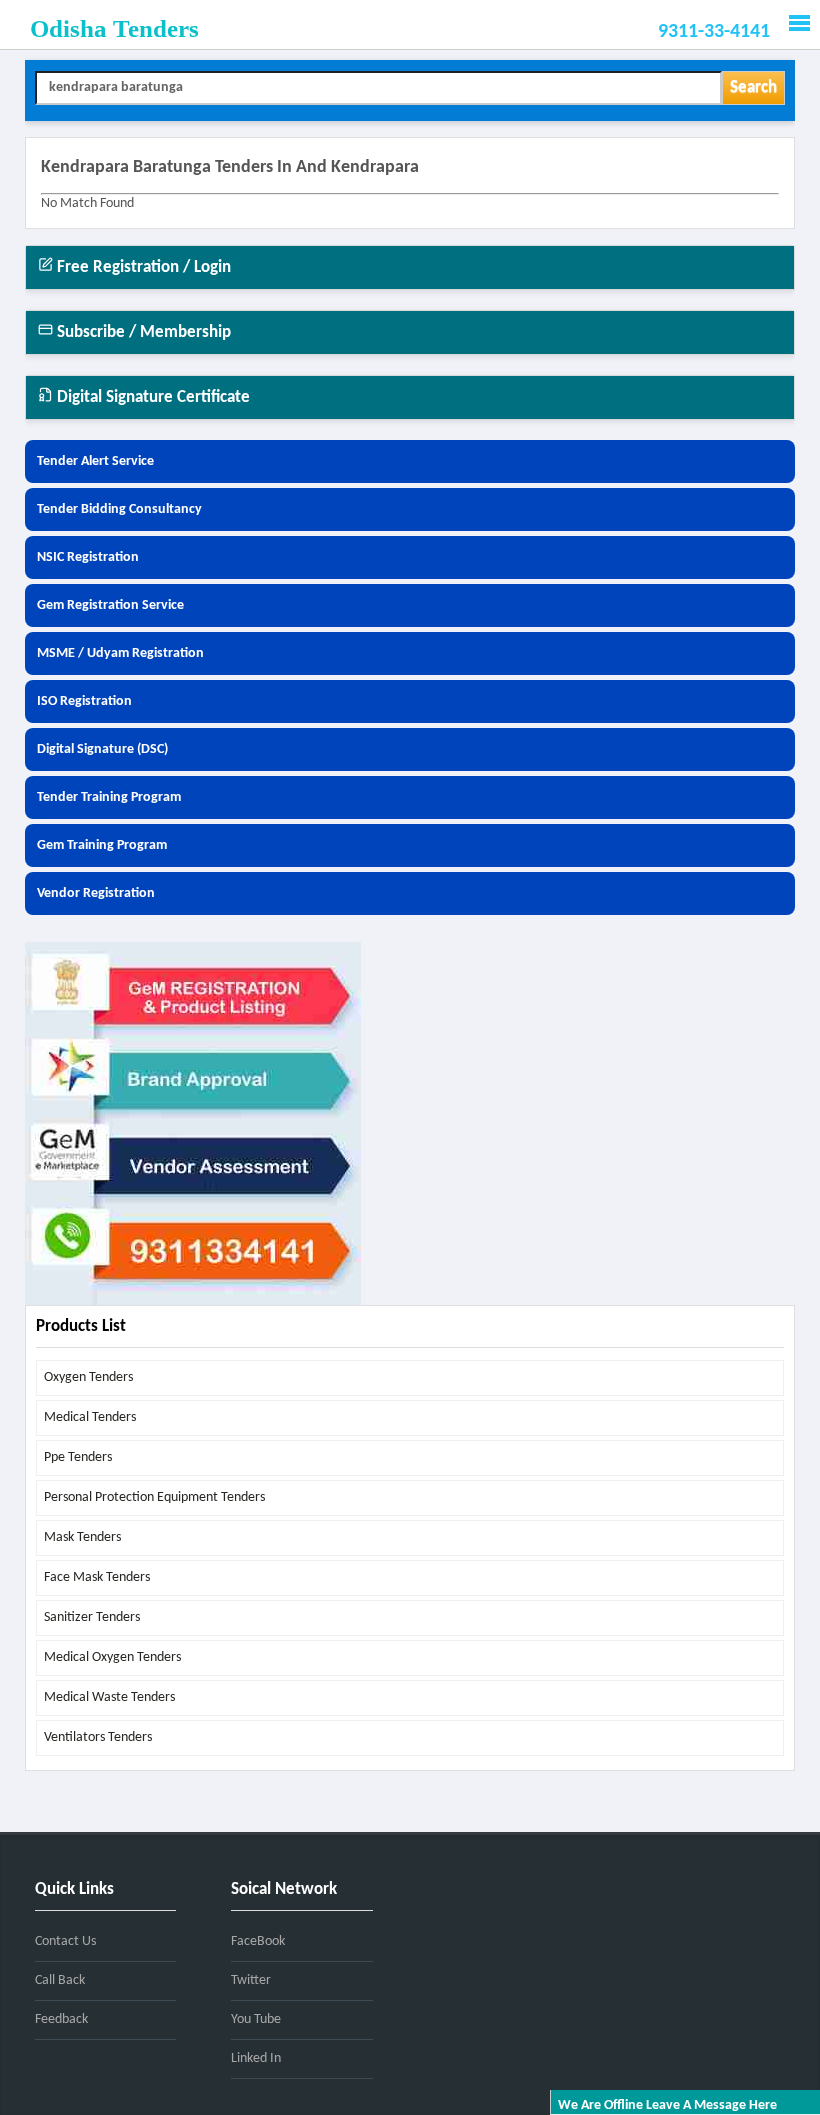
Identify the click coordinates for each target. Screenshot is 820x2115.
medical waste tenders (109, 1697)
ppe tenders (78, 1457)
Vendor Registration (96, 893)
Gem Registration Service (110, 605)
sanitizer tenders (92, 1617)
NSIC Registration (88, 557)
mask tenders (82, 1537)
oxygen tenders (88, 1377)
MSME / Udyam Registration (120, 653)
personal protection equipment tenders (154, 1497)
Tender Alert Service (95, 461)
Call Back (60, 1980)
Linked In (256, 2058)
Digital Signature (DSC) (102, 749)
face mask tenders (97, 1577)
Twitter (251, 1980)
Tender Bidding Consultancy (119, 509)
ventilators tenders (98, 1737)
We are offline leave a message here (667, 2105)
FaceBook (258, 1941)
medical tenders (90, 1417)
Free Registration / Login (142, 267)
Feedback (61, 2019)
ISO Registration (84, 701)
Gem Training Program (102, 845)
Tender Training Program (109, 797)
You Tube (256, 2019)
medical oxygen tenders (112, 1657)
